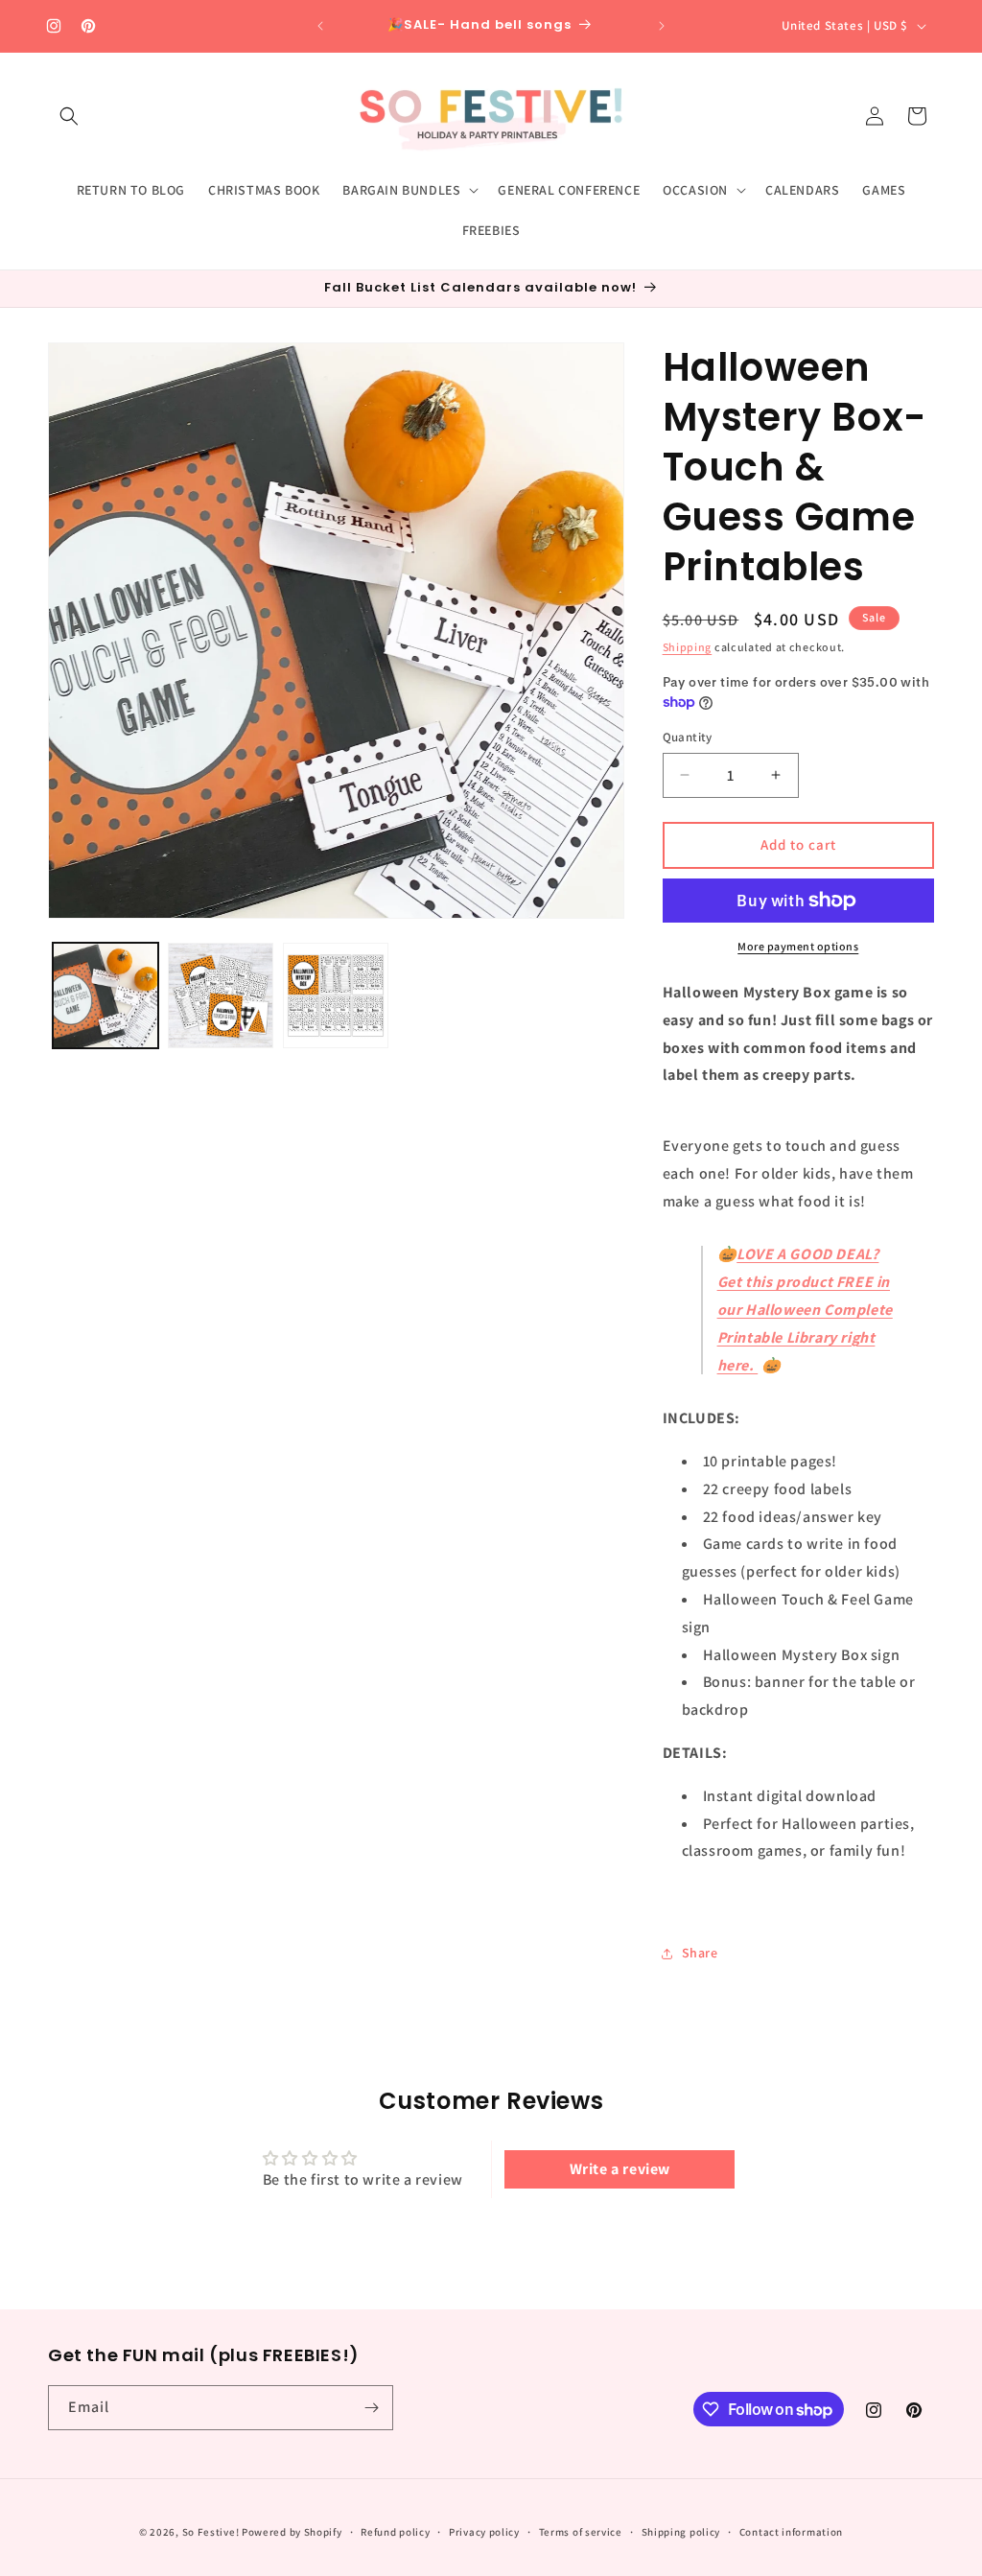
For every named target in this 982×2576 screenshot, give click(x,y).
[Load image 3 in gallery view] (336, 995)
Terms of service (581, 2532)
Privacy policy (484, 2532)
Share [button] (700, 1953)
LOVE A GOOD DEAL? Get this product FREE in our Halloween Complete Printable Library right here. (805, 1309)
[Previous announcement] (320, 26)
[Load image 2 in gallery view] (221, 995)
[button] (69, 116)
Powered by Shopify (292, 2532)
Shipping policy (681, 2532)
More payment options (798, 946)
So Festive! (211, 2532)
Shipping (688, 647)
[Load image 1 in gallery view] (105, 995)
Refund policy (395, 2532)
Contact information (791, 2532)
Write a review (620, 2169)
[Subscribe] (371, 2408)
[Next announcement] (662, 26)
